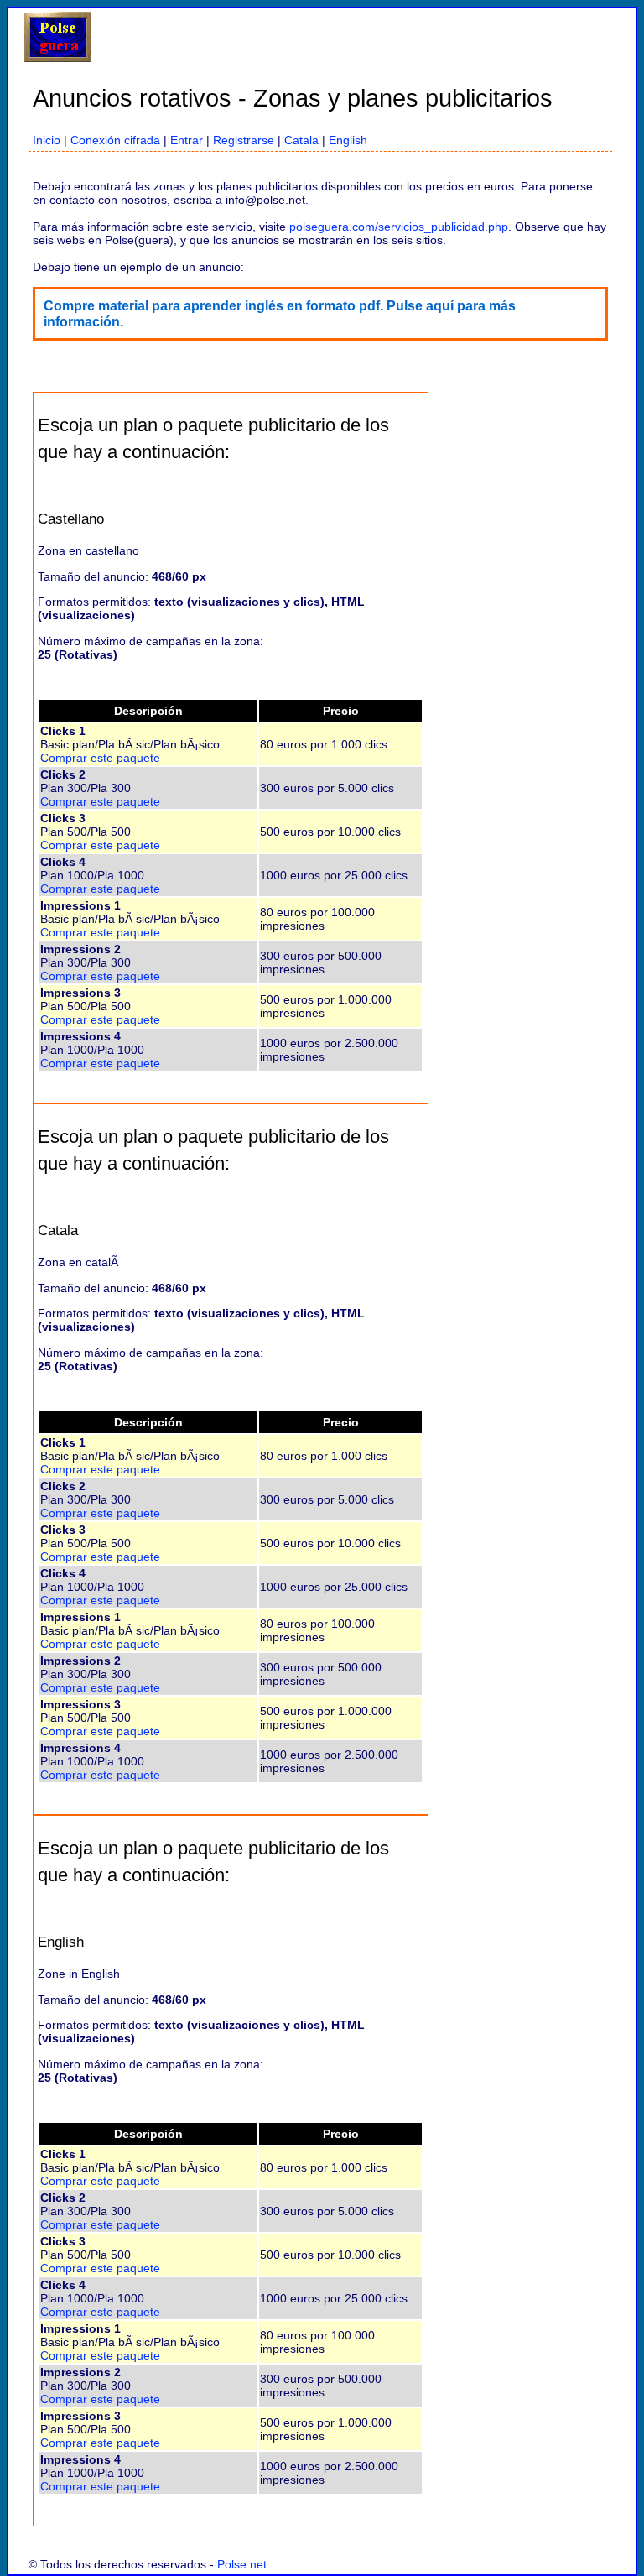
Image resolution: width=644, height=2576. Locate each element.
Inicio (47, 140)
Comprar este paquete (100, 758)
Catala (301, 140)
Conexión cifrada (115, 140)
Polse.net (242, 2564)
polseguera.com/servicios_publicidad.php (399, 227)
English (348, 140)
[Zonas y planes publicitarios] (58, 58)
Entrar (187, 140)
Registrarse (244, 140)
